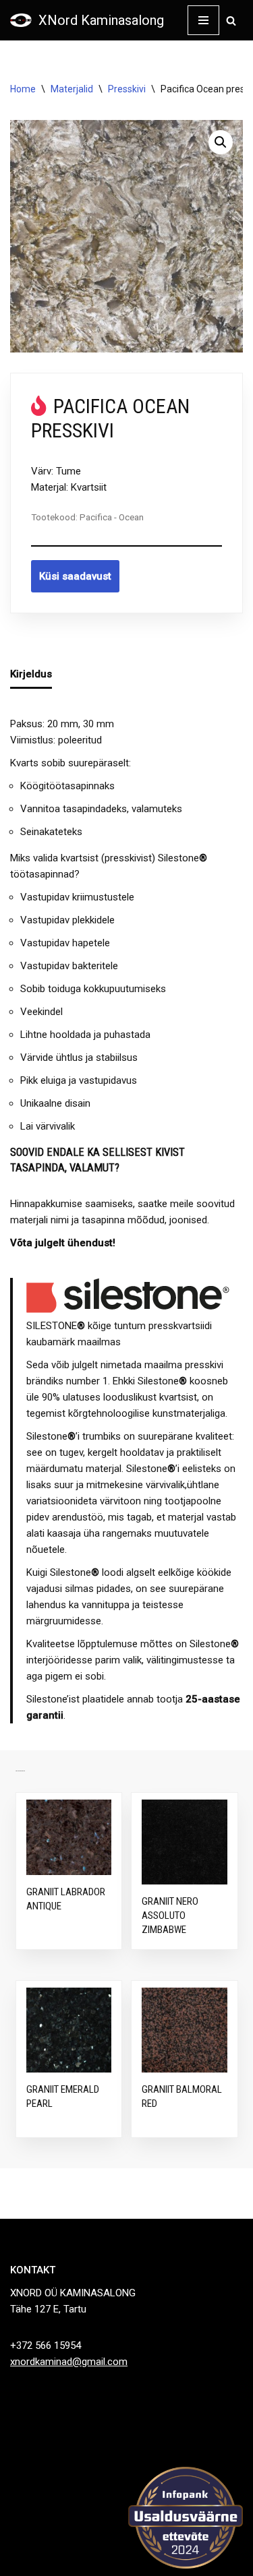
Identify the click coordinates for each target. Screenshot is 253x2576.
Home (23, 89)
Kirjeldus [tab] (31, 674)
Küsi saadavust (75, 576)
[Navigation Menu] (203, 20)
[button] (221, 142)
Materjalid (72, 89)
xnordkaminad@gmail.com (69, 2362)
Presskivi (127, 89)
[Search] (231, 21)
